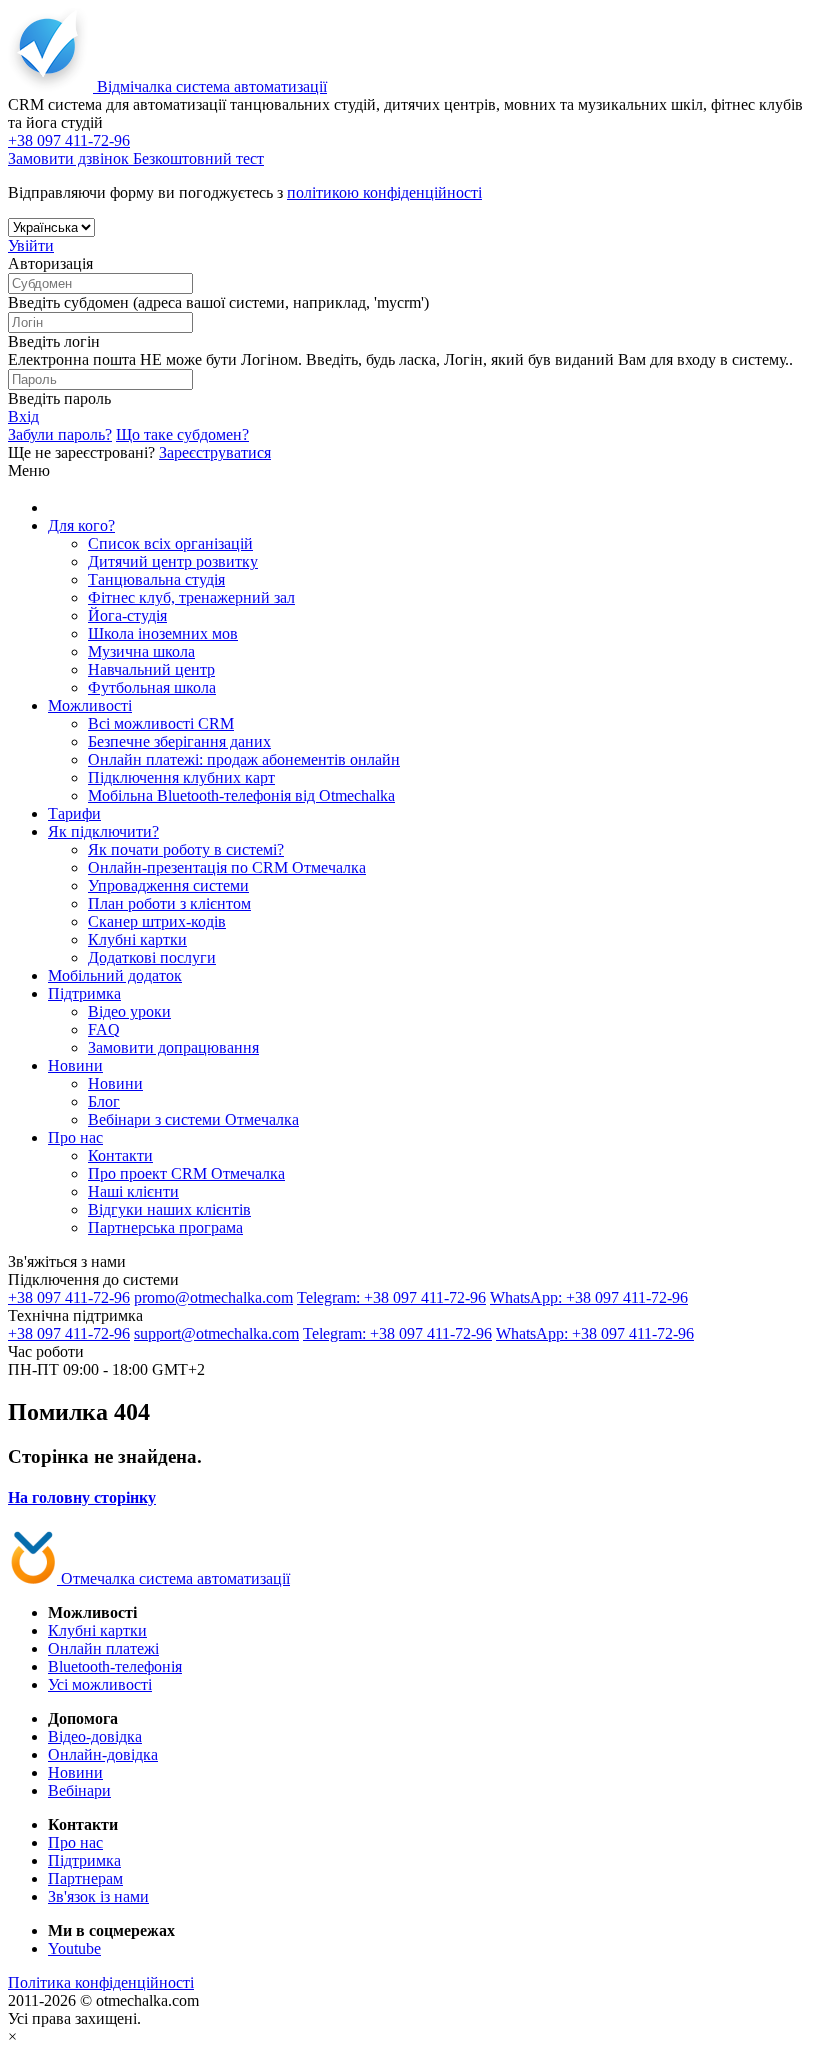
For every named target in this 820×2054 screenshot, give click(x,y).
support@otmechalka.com (216, 1333)
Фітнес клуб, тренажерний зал (191, 597)
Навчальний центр (151, 669)
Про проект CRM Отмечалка (186, 1173)
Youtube (74, 1948)
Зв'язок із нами (98, 1896)
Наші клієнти (133, 1191)
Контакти (120, 1155)
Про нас (75, 1137)
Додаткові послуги (152, 957)
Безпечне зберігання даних (179, 741)
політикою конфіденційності (384, 192)
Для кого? (81, 525)
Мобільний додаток (115, 975)
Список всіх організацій (170, 543)
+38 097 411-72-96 (69, 1297)
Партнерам (85, 1878)
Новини (75, 1065)
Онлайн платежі (103, 1648)
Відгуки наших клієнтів (169, 1209)
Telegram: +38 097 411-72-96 (391, 1297)
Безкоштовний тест (198, 158)
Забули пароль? (60, 434)
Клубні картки (137, 939)
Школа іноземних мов (163, 633)
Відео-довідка (95, 1736)
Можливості (90, 705)
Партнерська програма (165, 1227)
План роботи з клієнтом (169, 903)
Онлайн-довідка (103, 1754)
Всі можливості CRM (161, 723)
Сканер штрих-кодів (157, 921)
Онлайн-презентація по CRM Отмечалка (227, 867)
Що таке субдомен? (182, 434)
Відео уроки (129, 1011)
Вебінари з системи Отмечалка (193, 1119)
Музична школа (141, 651)
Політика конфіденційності (101, 1982)
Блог (104, 1101)
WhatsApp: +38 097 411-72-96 (589, 1297)
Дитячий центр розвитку (173, 561)
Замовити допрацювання (173, 1047)
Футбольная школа (152, 687)
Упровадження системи (168, 885)
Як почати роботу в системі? (186, 849)
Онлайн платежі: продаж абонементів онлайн (244, 759)
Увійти (31, 245)
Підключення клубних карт (181, 777)
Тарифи (74, 813)
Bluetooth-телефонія (115, 1666)
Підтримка (84, 993)
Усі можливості (100, 1684)
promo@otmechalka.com (213, 1297)
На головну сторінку (82, 1497)
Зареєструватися (215, 452)
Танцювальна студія (156, 579)
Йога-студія (127, 615)
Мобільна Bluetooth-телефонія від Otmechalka (241, 795)
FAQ (104, 1029)
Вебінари (79, 1790)
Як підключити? (103, 831)
